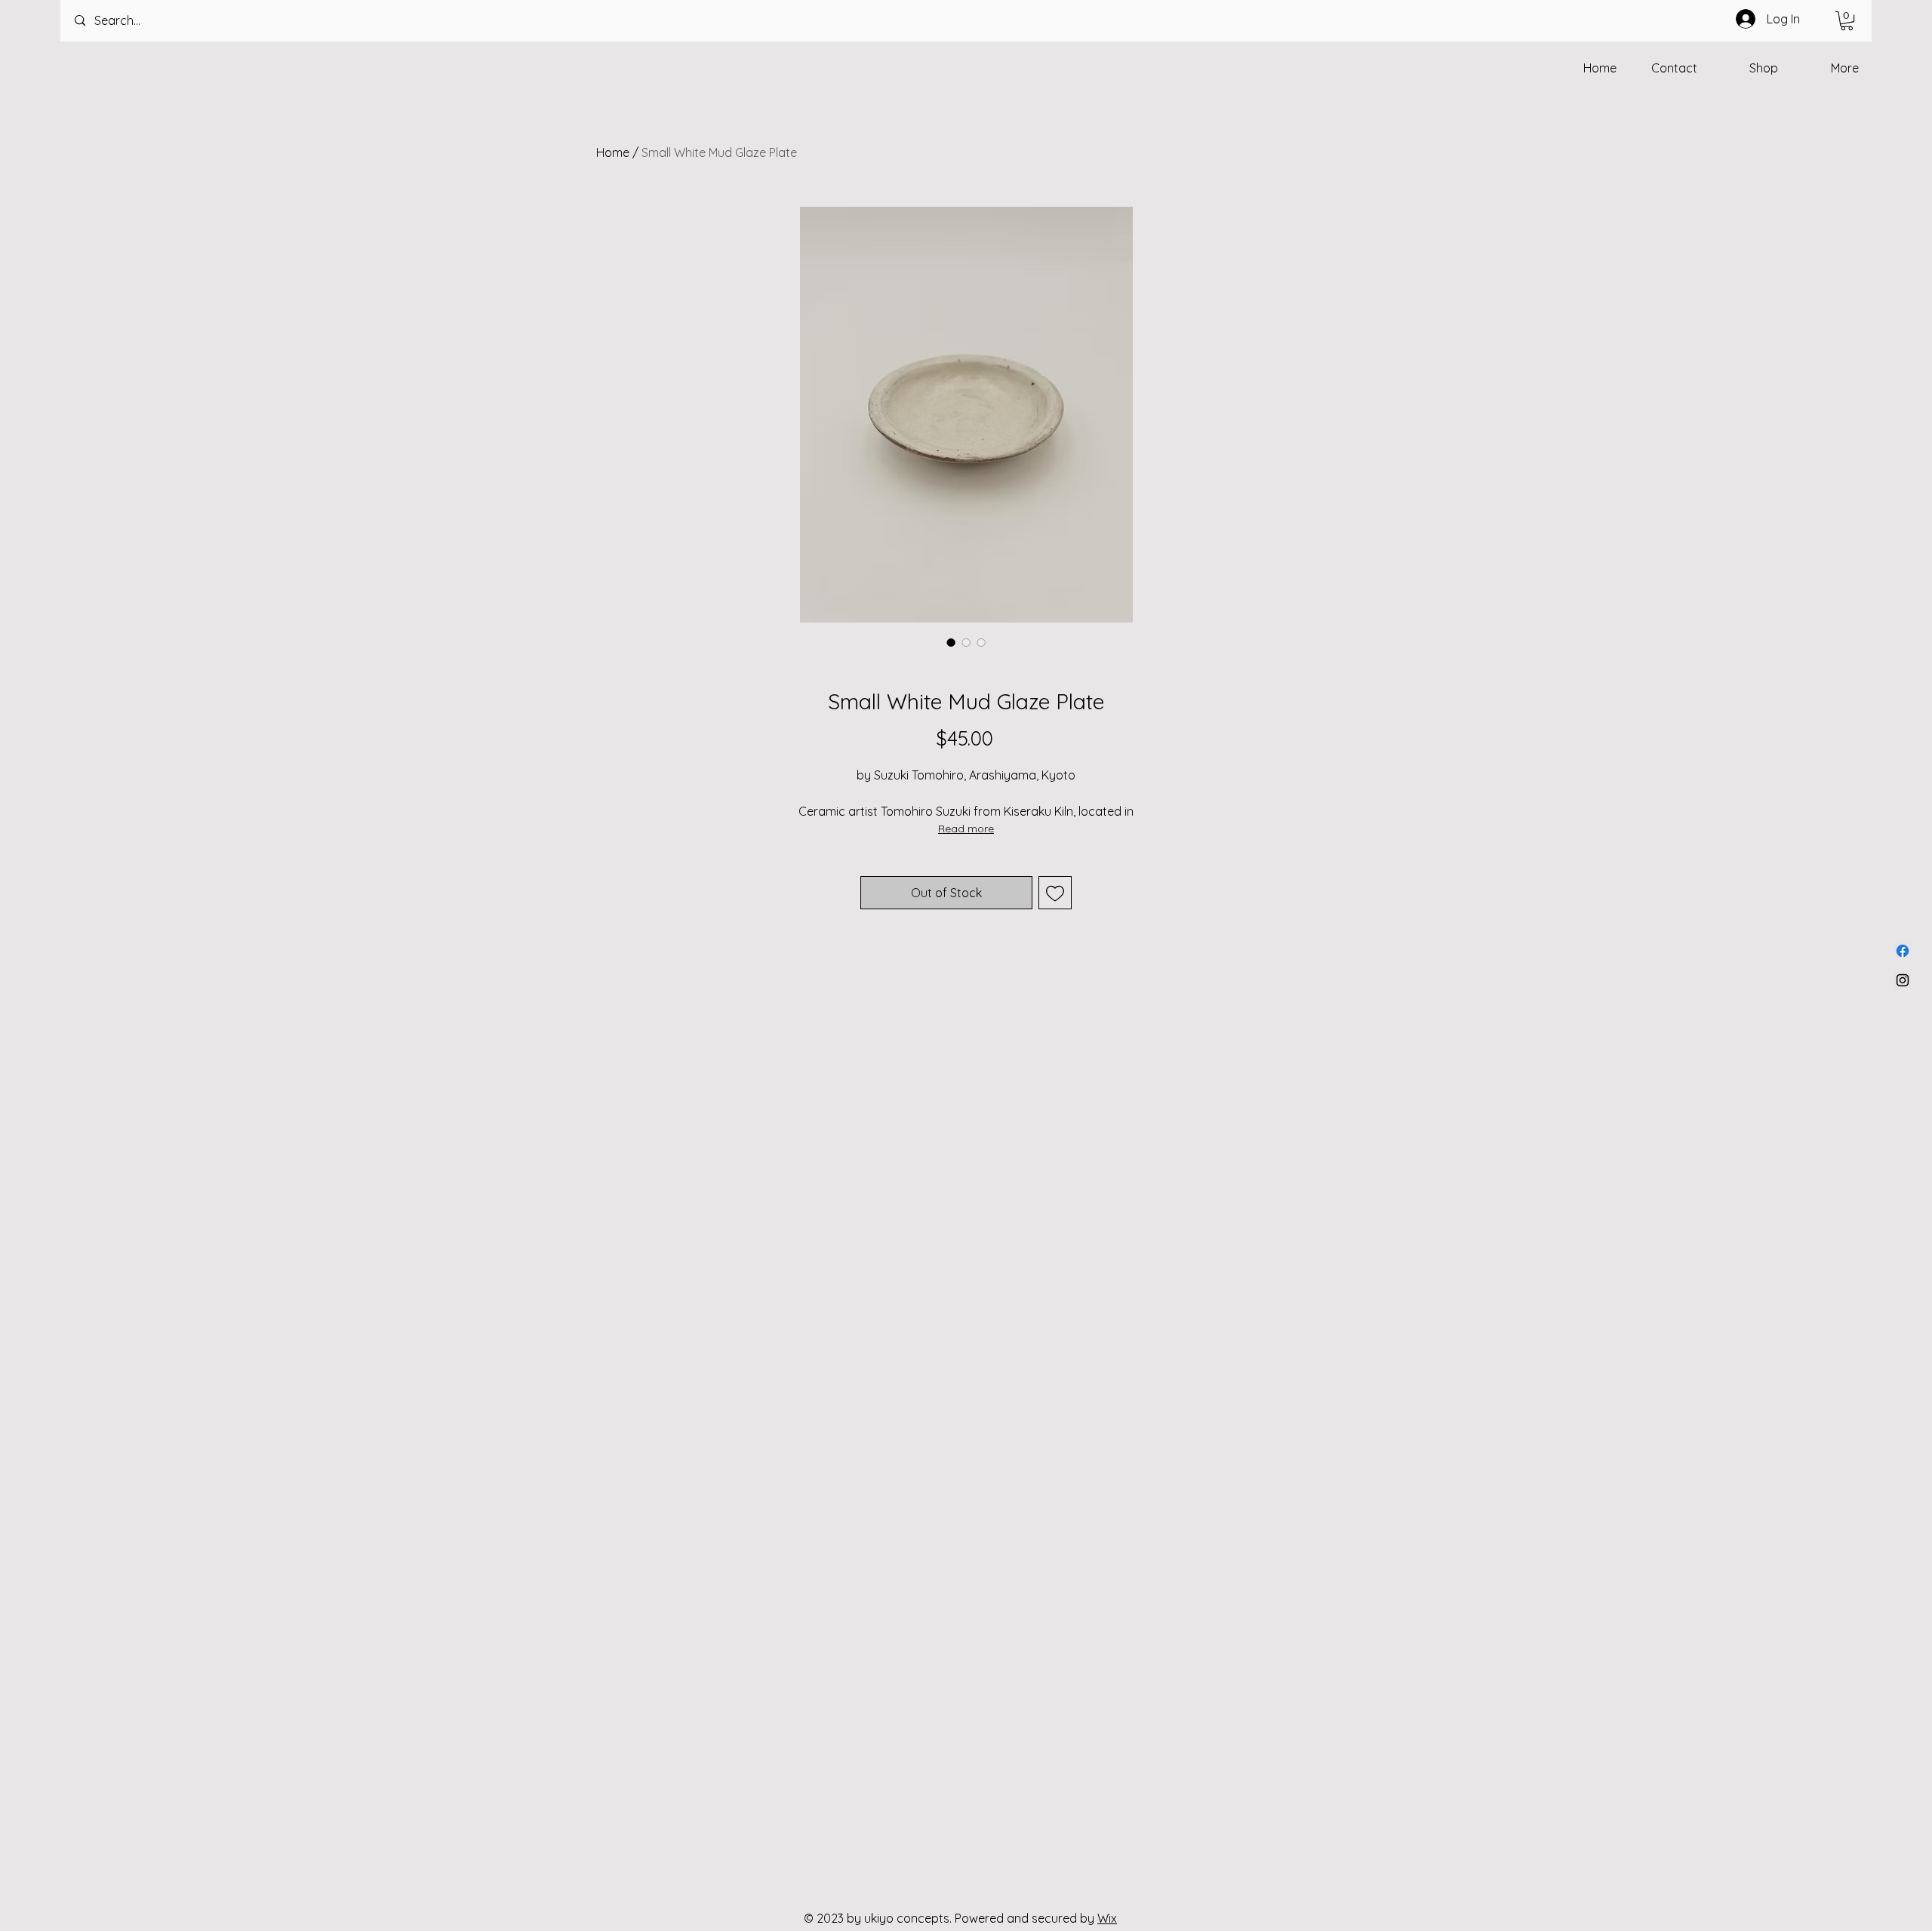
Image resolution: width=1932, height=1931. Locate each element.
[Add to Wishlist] (1055, 893)
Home (613, 152)
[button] (1847, 21)
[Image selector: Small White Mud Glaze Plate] (951, 642)
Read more (966, 829)
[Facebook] (1903, 951)
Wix (1107, 1918)
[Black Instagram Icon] (1903, 980)
